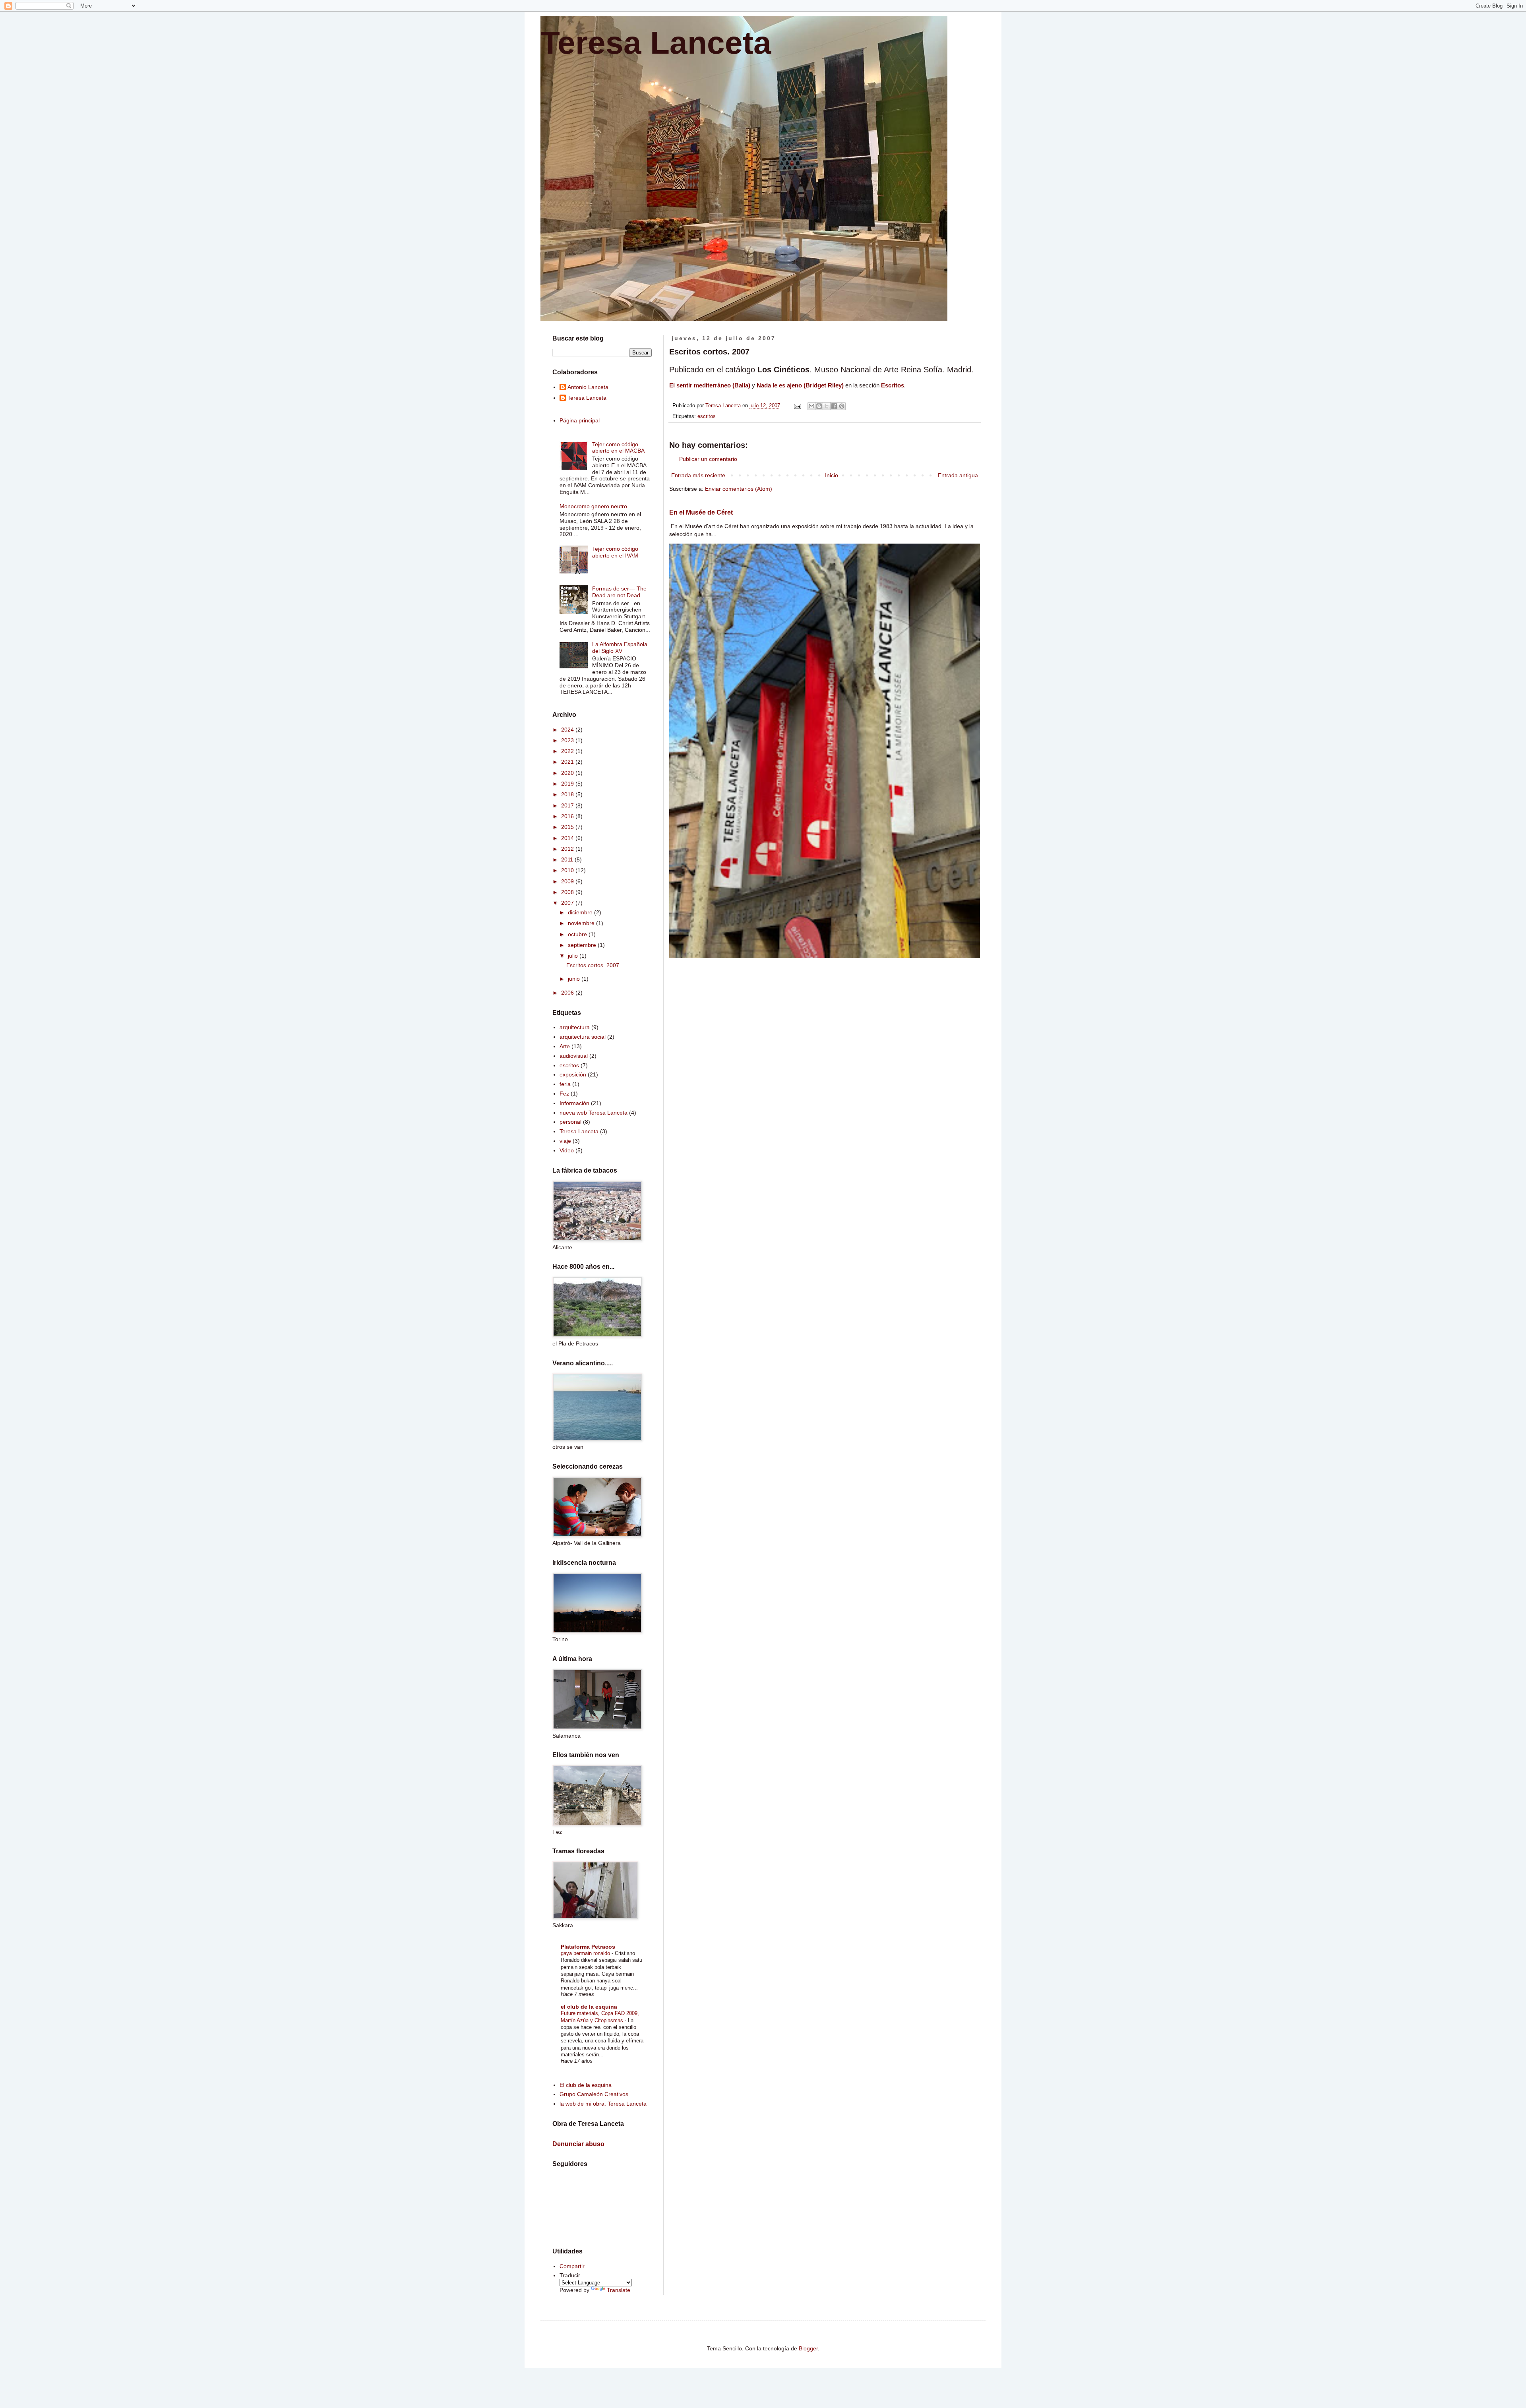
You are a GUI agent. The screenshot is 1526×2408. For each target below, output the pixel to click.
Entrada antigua (958, 475)
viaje (565, 1141)
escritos (707, 416)
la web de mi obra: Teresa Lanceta (603, 2104)
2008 (568, 892)
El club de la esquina (586, 2085)
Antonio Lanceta (588, 387)
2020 (568, 773)
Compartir (572, 2266)
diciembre (581, 912)
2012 (568, 849)
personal (570, 1122)
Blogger (808, 2348)
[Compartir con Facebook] (834, 406)
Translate (619, 2290)
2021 (568, 762)
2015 (568, 827)
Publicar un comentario (708, 459)
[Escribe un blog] (819, 406)
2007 (568, 903)
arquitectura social (583, 1037)
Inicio (832, 475)
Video (567, 1150)
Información (574, 1103)
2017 (568, 805)
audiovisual (574, 1056)
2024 (568, 730)
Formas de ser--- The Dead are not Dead (619, 592)
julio (574, 956)
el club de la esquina (589, 2007)
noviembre (582, 923)
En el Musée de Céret (701, 512)
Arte (565, 1046)
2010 (568, 870)
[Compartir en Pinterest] (842, 406)
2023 (568, 740)
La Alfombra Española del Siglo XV (620, 647)
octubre (578, 934)
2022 (568, 751)
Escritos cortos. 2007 (593, 965)
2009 (568, 881)
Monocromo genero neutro (593, 506)
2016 (568, 816)
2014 (568, 838)
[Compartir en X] (827, 406)
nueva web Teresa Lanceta (594, 1113)
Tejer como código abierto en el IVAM (615, 552)
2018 (568, 794)
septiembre (583, 945)
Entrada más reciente (698, 475)
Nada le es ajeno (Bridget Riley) (800, 385)
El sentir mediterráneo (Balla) (710, 385)
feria (565, 1084)
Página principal (580, 420)
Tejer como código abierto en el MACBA (618, 448)
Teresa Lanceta (656, 43)
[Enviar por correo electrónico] (811, 406)
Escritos (893, 385)
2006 (568, 993)
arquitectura (575, 1027)
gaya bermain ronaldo (586, 1953)
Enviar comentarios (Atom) (739, 489)
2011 (568, 859)
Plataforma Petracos (588, 1947)
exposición (573, 1074)
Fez (564, 1094)
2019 (568, 784)
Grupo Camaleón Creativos (594, 2094)
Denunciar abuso (578, 2144)
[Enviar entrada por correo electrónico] (797, 406)
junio (575, 979)
